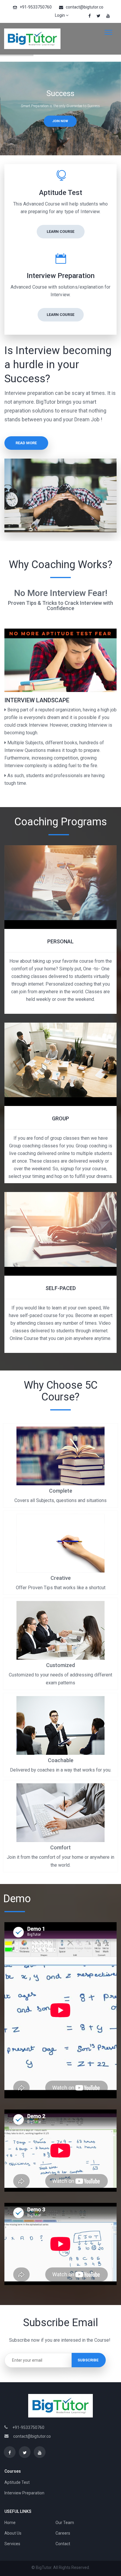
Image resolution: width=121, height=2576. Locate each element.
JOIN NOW (60, 121)
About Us (13, 2533)
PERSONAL (60, 941)
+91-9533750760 (36, 7)
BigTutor (44, 2567)
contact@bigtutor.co (85, 7)
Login (60, 15)
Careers (63, 2533)
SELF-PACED (61, 1288)
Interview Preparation (24, 2493)
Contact (63, 2544)
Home (10, 2523)
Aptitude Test (17, 2482)
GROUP (60, 1118)
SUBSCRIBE (88, 2360)
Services (12, 2544)
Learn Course (60, 231)
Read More (26, 443)
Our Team (65, 2523)
